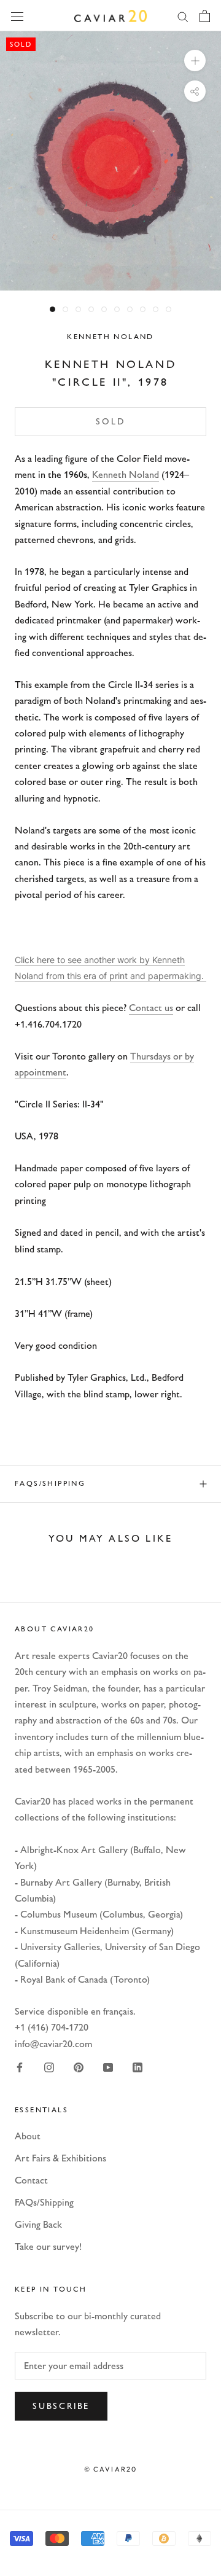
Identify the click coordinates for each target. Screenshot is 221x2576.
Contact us (151, 1008)
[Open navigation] (17, 15)
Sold (110, 422)
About (28, 2136)
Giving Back (38, 2224)
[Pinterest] (79, 2067)
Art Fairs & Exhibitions (60, 2158)
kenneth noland (110, 337)
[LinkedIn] (138, 2067)
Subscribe (61, 2406)
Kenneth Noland (126, 474)
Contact (31, 2180)
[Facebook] (20, 2067)
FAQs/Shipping (50, 1483)
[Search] (183, 16)
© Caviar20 (111, 2469)
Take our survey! (48, 2246)
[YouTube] (108, 2067)
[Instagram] (49, 2067)
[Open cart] (205, 16)
